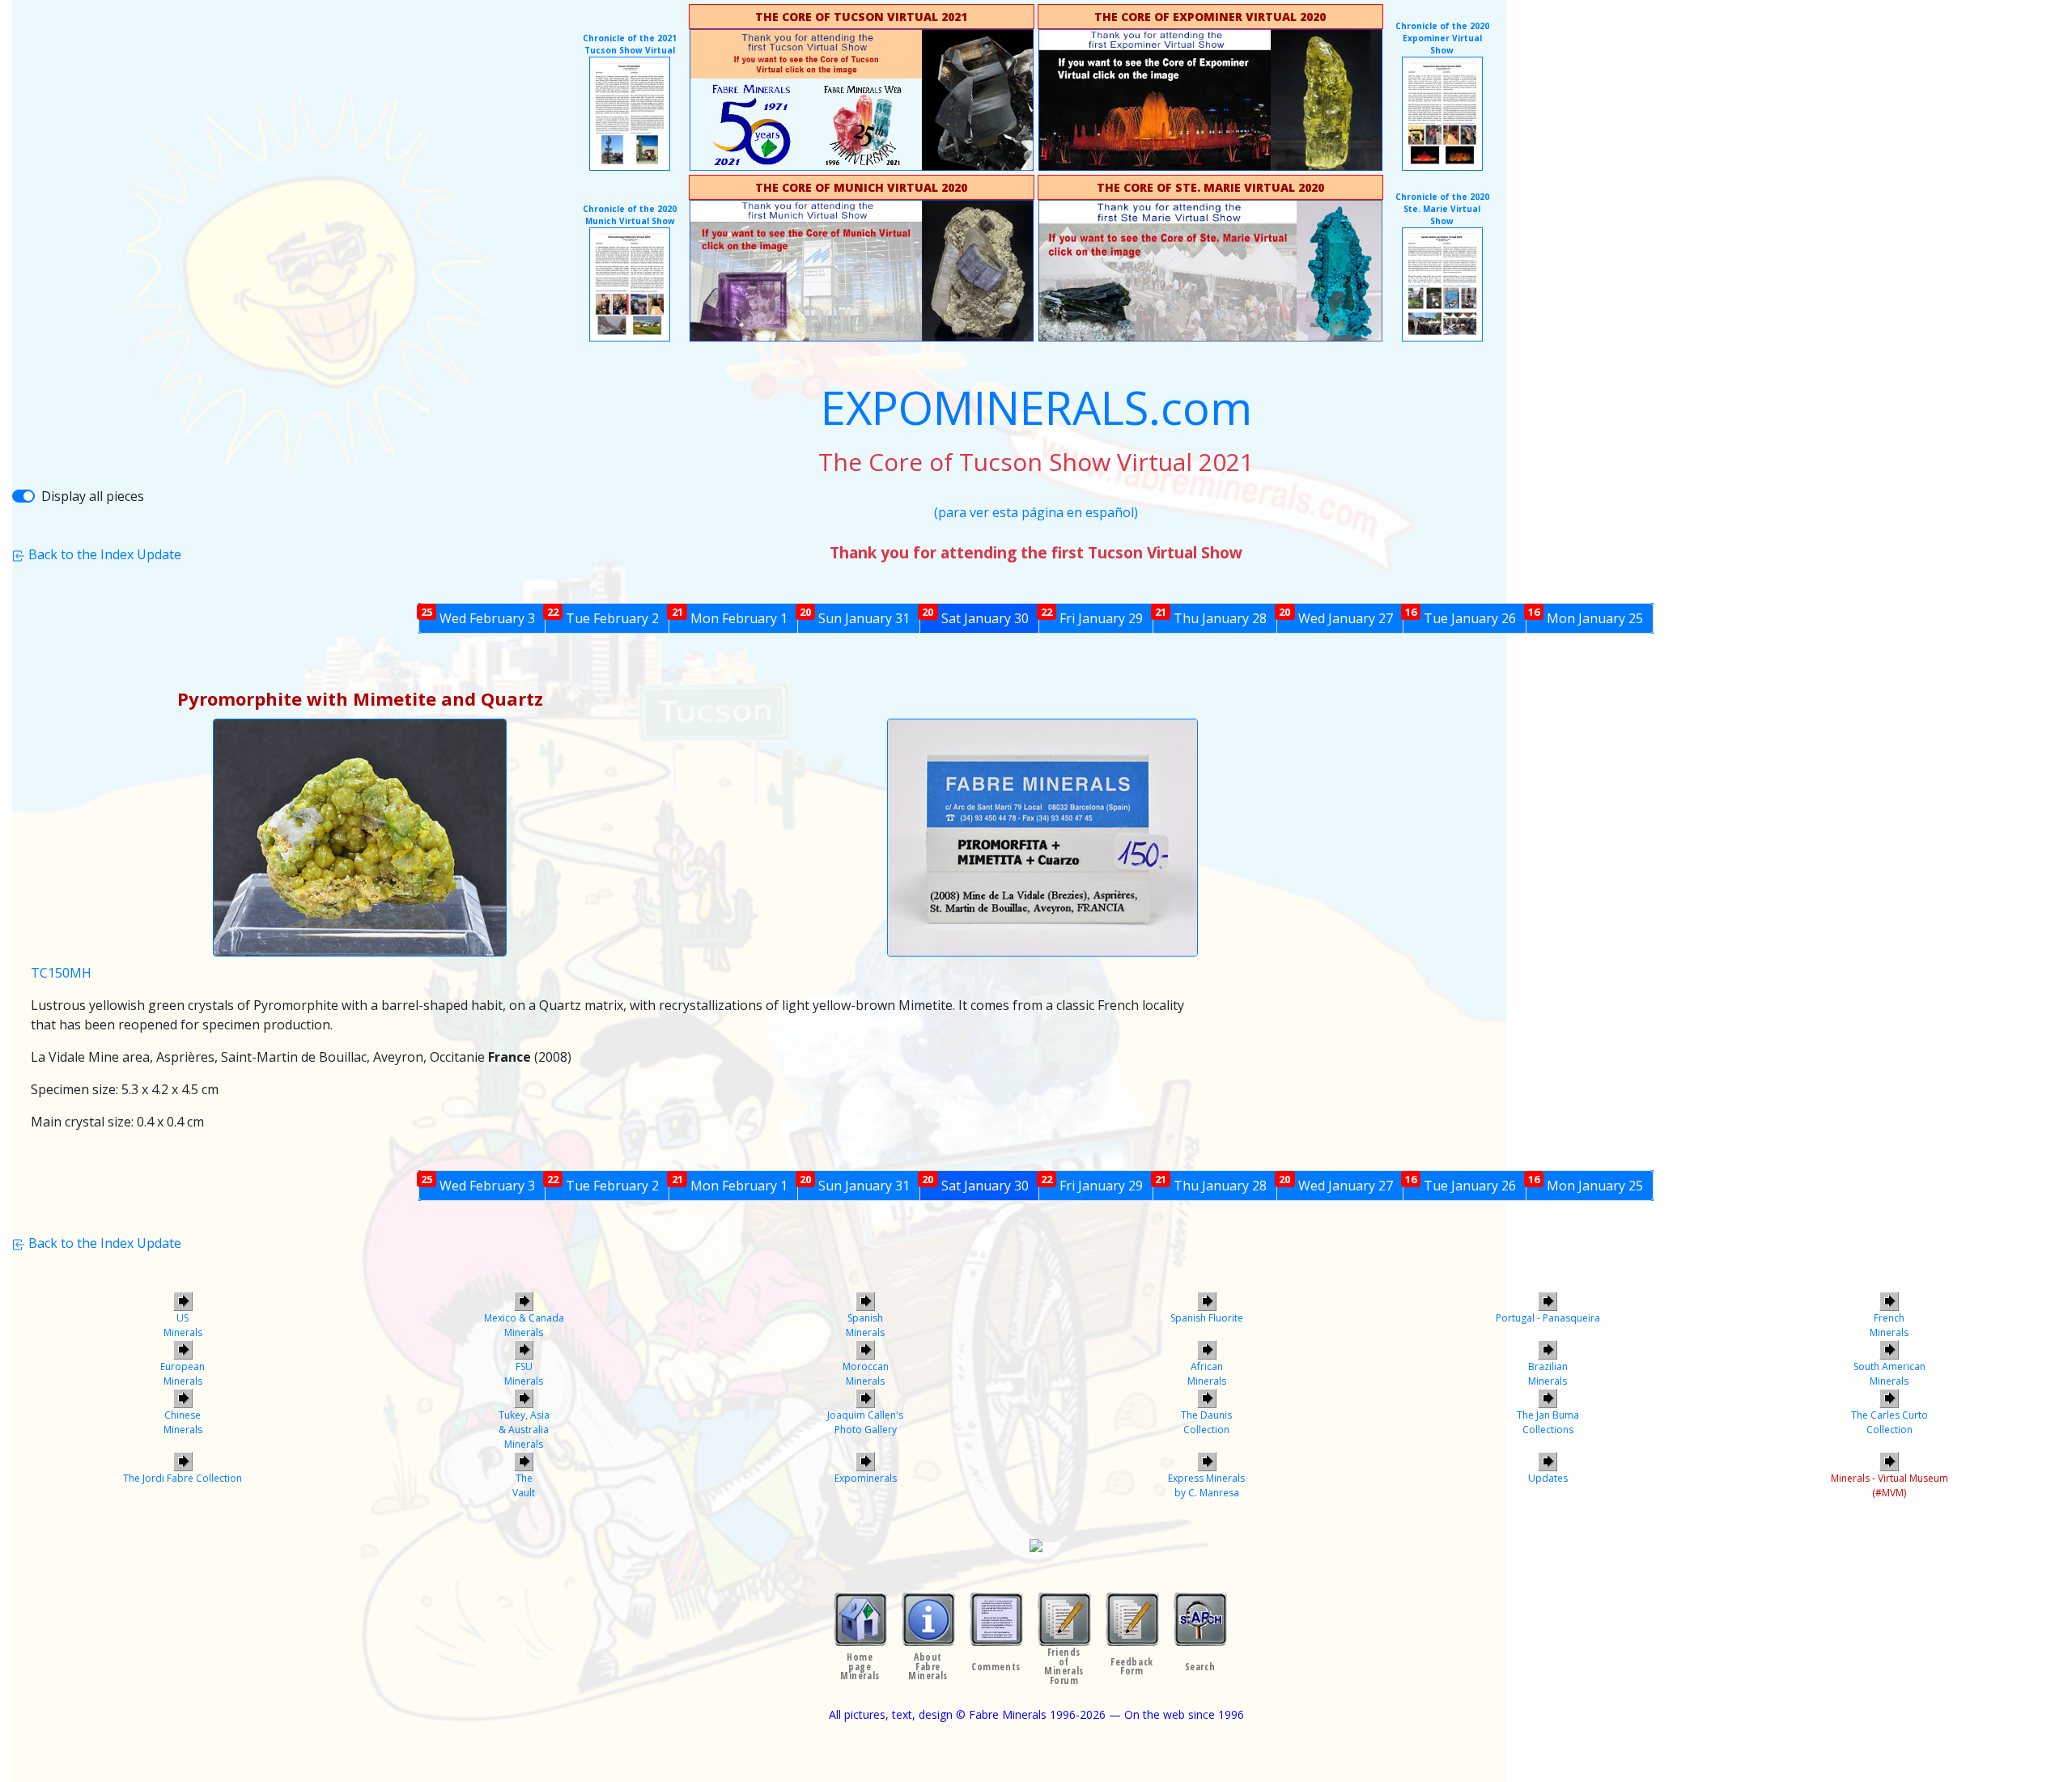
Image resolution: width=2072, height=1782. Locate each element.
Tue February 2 (603, 616)
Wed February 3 (478, 616)
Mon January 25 (1586, 616)
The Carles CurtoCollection (1889, 1422)
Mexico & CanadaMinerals (524, 1325)
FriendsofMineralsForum (1064, 1666)
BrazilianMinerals (1548, 1374)
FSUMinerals (524, 1374)
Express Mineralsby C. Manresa (1206, 1485)
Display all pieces (93, 496)
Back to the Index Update (103, 554)
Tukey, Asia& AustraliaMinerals (524, 1430)
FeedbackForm (1132, 1666)
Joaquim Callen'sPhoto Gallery (865, 1422)
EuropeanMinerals (183, 1374)
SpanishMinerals (865, 1325)
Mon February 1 (730, 616)
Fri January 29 (1092, 616)
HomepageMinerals (860, 1666)
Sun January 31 (855, 616)
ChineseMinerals (183, 1422)
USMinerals (183, 1325)
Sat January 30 (975, 616)
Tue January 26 (1461, 616)
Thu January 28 (1211, 616)
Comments (996, 1667)
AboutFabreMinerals (928, 1666)
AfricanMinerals (1207, 1374)
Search (1200, 1667)
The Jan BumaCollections (1548, 1422)
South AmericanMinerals (1889, 1374)
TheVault (524, 1485)
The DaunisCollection (1206, 1422)
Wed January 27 (1335, 616)
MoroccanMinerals (866, 1374)
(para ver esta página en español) (1036, 512)
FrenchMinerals (1889, 1325)
